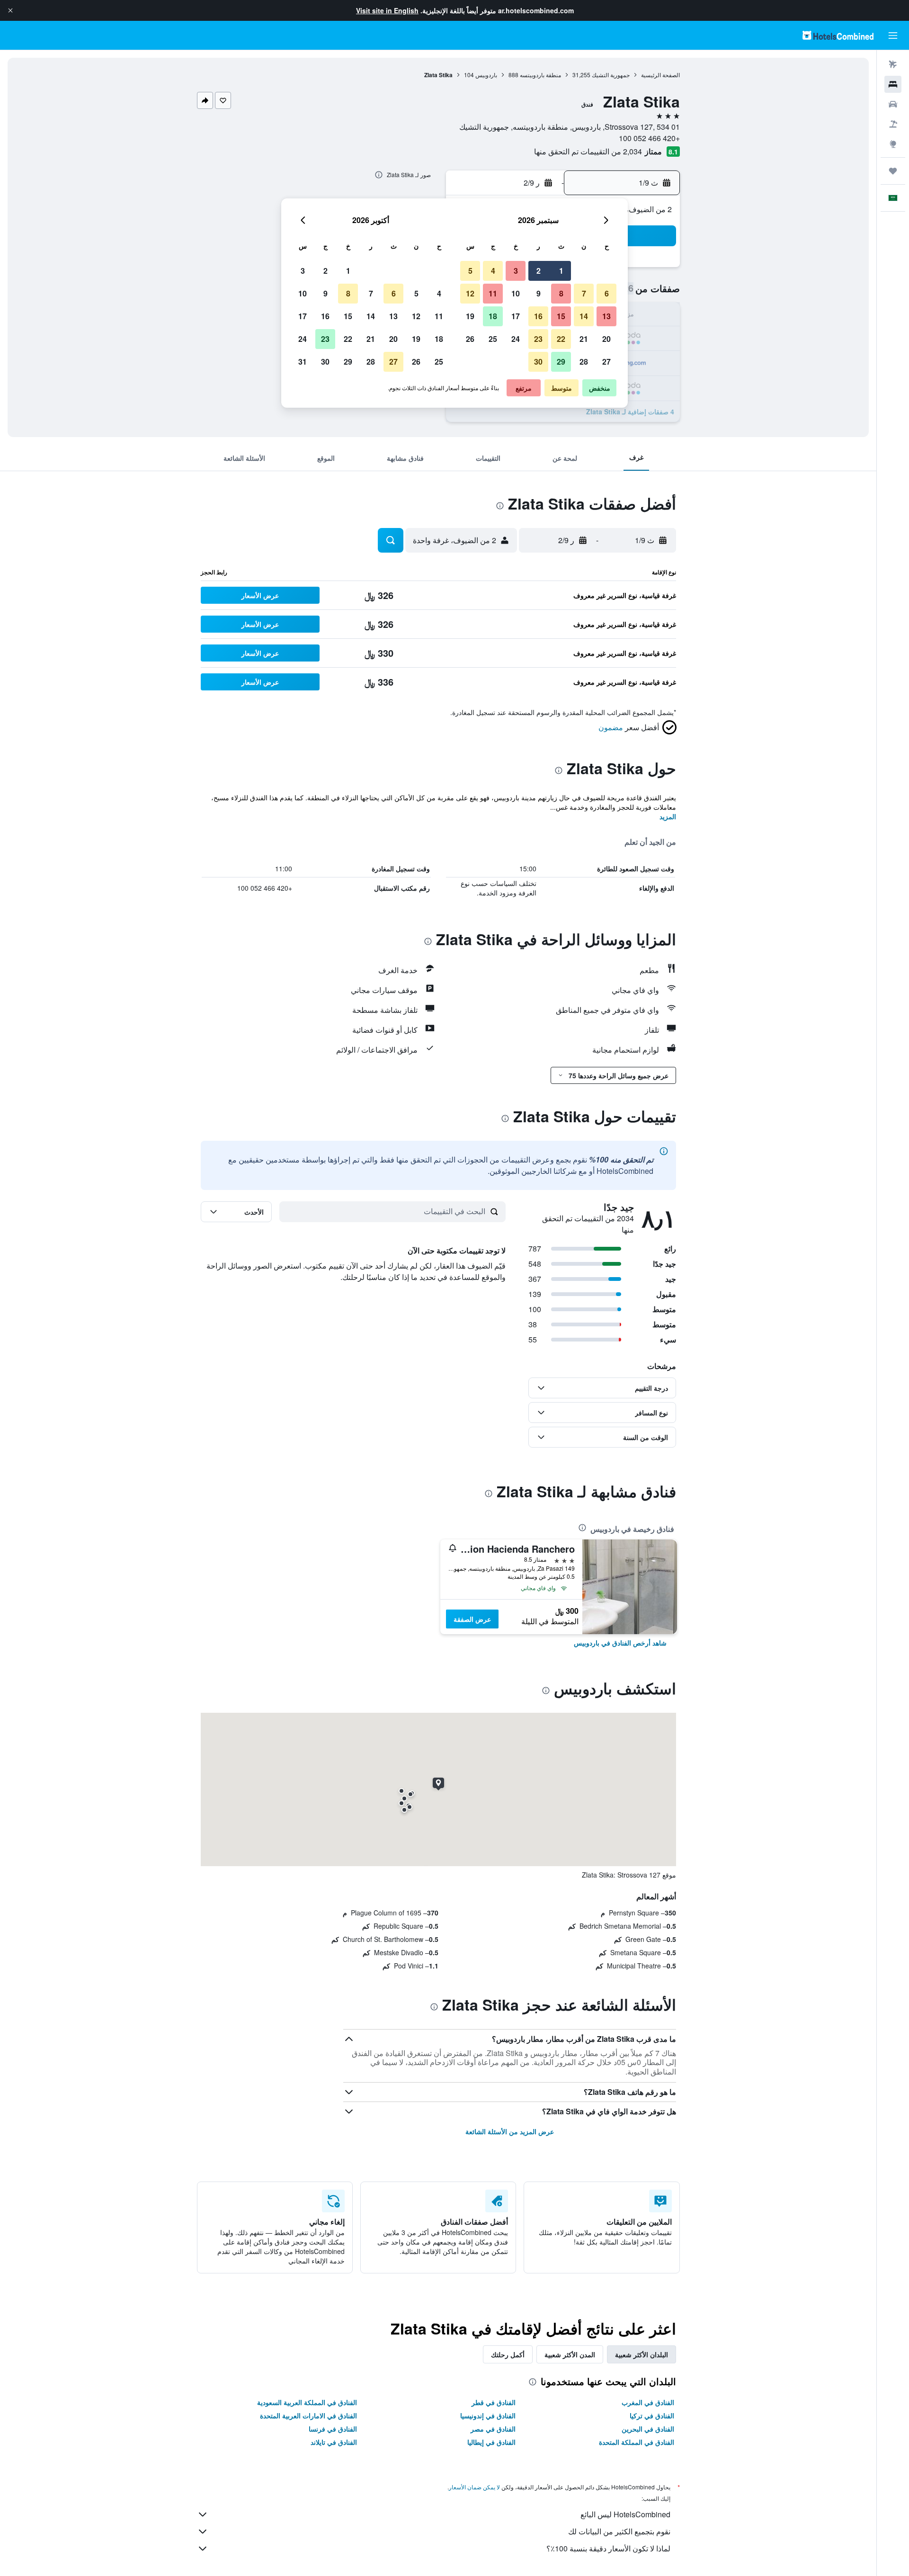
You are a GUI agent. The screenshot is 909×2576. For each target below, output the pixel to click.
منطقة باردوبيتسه (540, 75)
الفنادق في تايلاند (334, 2442)
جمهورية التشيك (611, 75)
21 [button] (584, 339)
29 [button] (561, 362)
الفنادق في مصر (493, 2429)
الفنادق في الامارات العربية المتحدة (308, 2415)
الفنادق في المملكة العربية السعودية (307, 2402)
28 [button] (584, 362)
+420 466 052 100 (649, 138)
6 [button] (607, 293)
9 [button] (539, 293)
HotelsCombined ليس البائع (625, 2514)
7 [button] (584, 293)
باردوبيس (486, 75)
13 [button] (606, 316)
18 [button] (493, 316)
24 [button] (516, 339)
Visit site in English (387, 10)
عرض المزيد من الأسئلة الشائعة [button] (510, 2131)
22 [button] (561, 339)
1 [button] (561, 271)
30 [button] (538, 362)
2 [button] (539, 271)
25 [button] (493, 339)
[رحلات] (893, 171)
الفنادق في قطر (494, 2402)
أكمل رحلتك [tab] (508, 2354)
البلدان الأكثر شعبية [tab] (642, 2354)
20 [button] (606, 339)
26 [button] (470, 339)
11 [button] (493, 293)
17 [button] (516, 316)
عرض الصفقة (472, 1619)
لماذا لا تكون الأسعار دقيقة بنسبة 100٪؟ (608, 2548)
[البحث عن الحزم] (893, 124)
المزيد (668, 816)
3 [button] (516, 271)
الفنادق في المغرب (648, 2402)
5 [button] (470, 271)
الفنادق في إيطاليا (491, 2442)
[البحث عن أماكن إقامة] (893, 84)
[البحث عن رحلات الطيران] (893, 64)
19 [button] (470, 316)
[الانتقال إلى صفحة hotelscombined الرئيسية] (838, 35)
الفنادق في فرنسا (333, 2429)
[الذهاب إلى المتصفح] (893, 144)
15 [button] (561, 316)
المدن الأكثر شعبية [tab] (570, 2354)
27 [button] (606, 362)
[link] (620, 1643)
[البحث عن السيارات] (893, 104)
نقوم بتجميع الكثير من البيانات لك (619, 2531)
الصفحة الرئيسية (660, 75)
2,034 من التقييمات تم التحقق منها (588, 151)
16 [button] (538, 316)
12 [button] (470, 293)
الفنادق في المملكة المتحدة (637, 2442)
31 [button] (303, 362)
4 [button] (493, 271)
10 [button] (516, 293)
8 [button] (561, 293)
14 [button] (584, 316)
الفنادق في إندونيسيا (488, 2415)
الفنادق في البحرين (648, 2429)
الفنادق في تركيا (652, 2415)
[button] (10, 10)
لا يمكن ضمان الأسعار (474, 2487)
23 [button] (538, 339)
